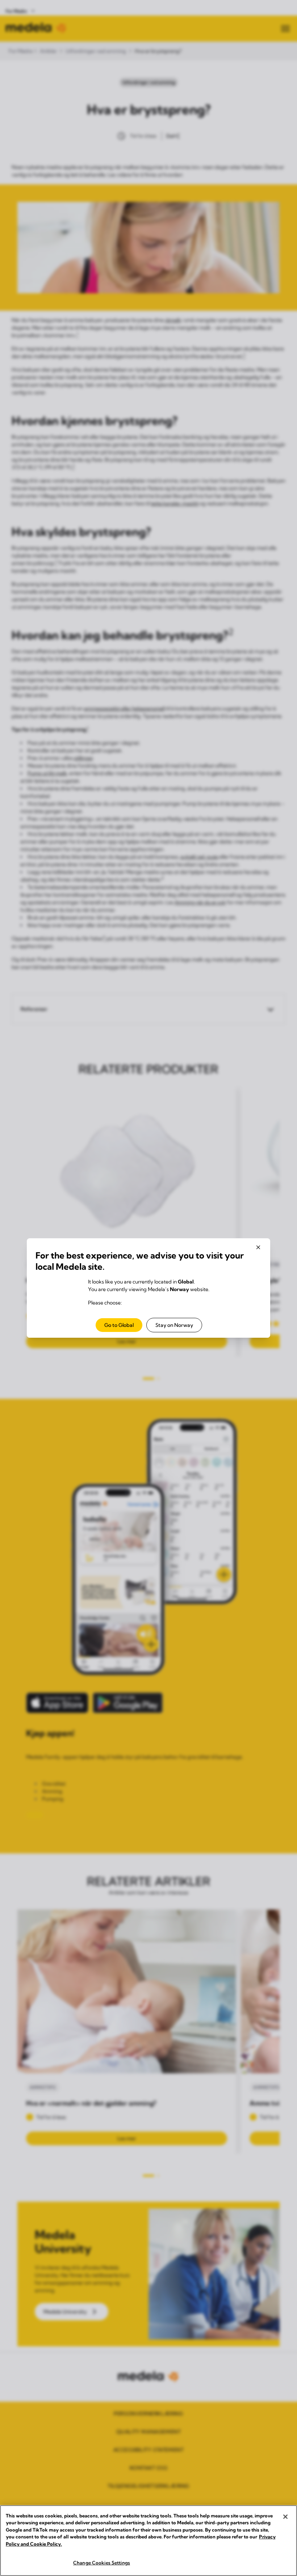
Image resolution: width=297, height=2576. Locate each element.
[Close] (285, 2517)
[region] (148, 2541)
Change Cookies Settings (102, 2563)
